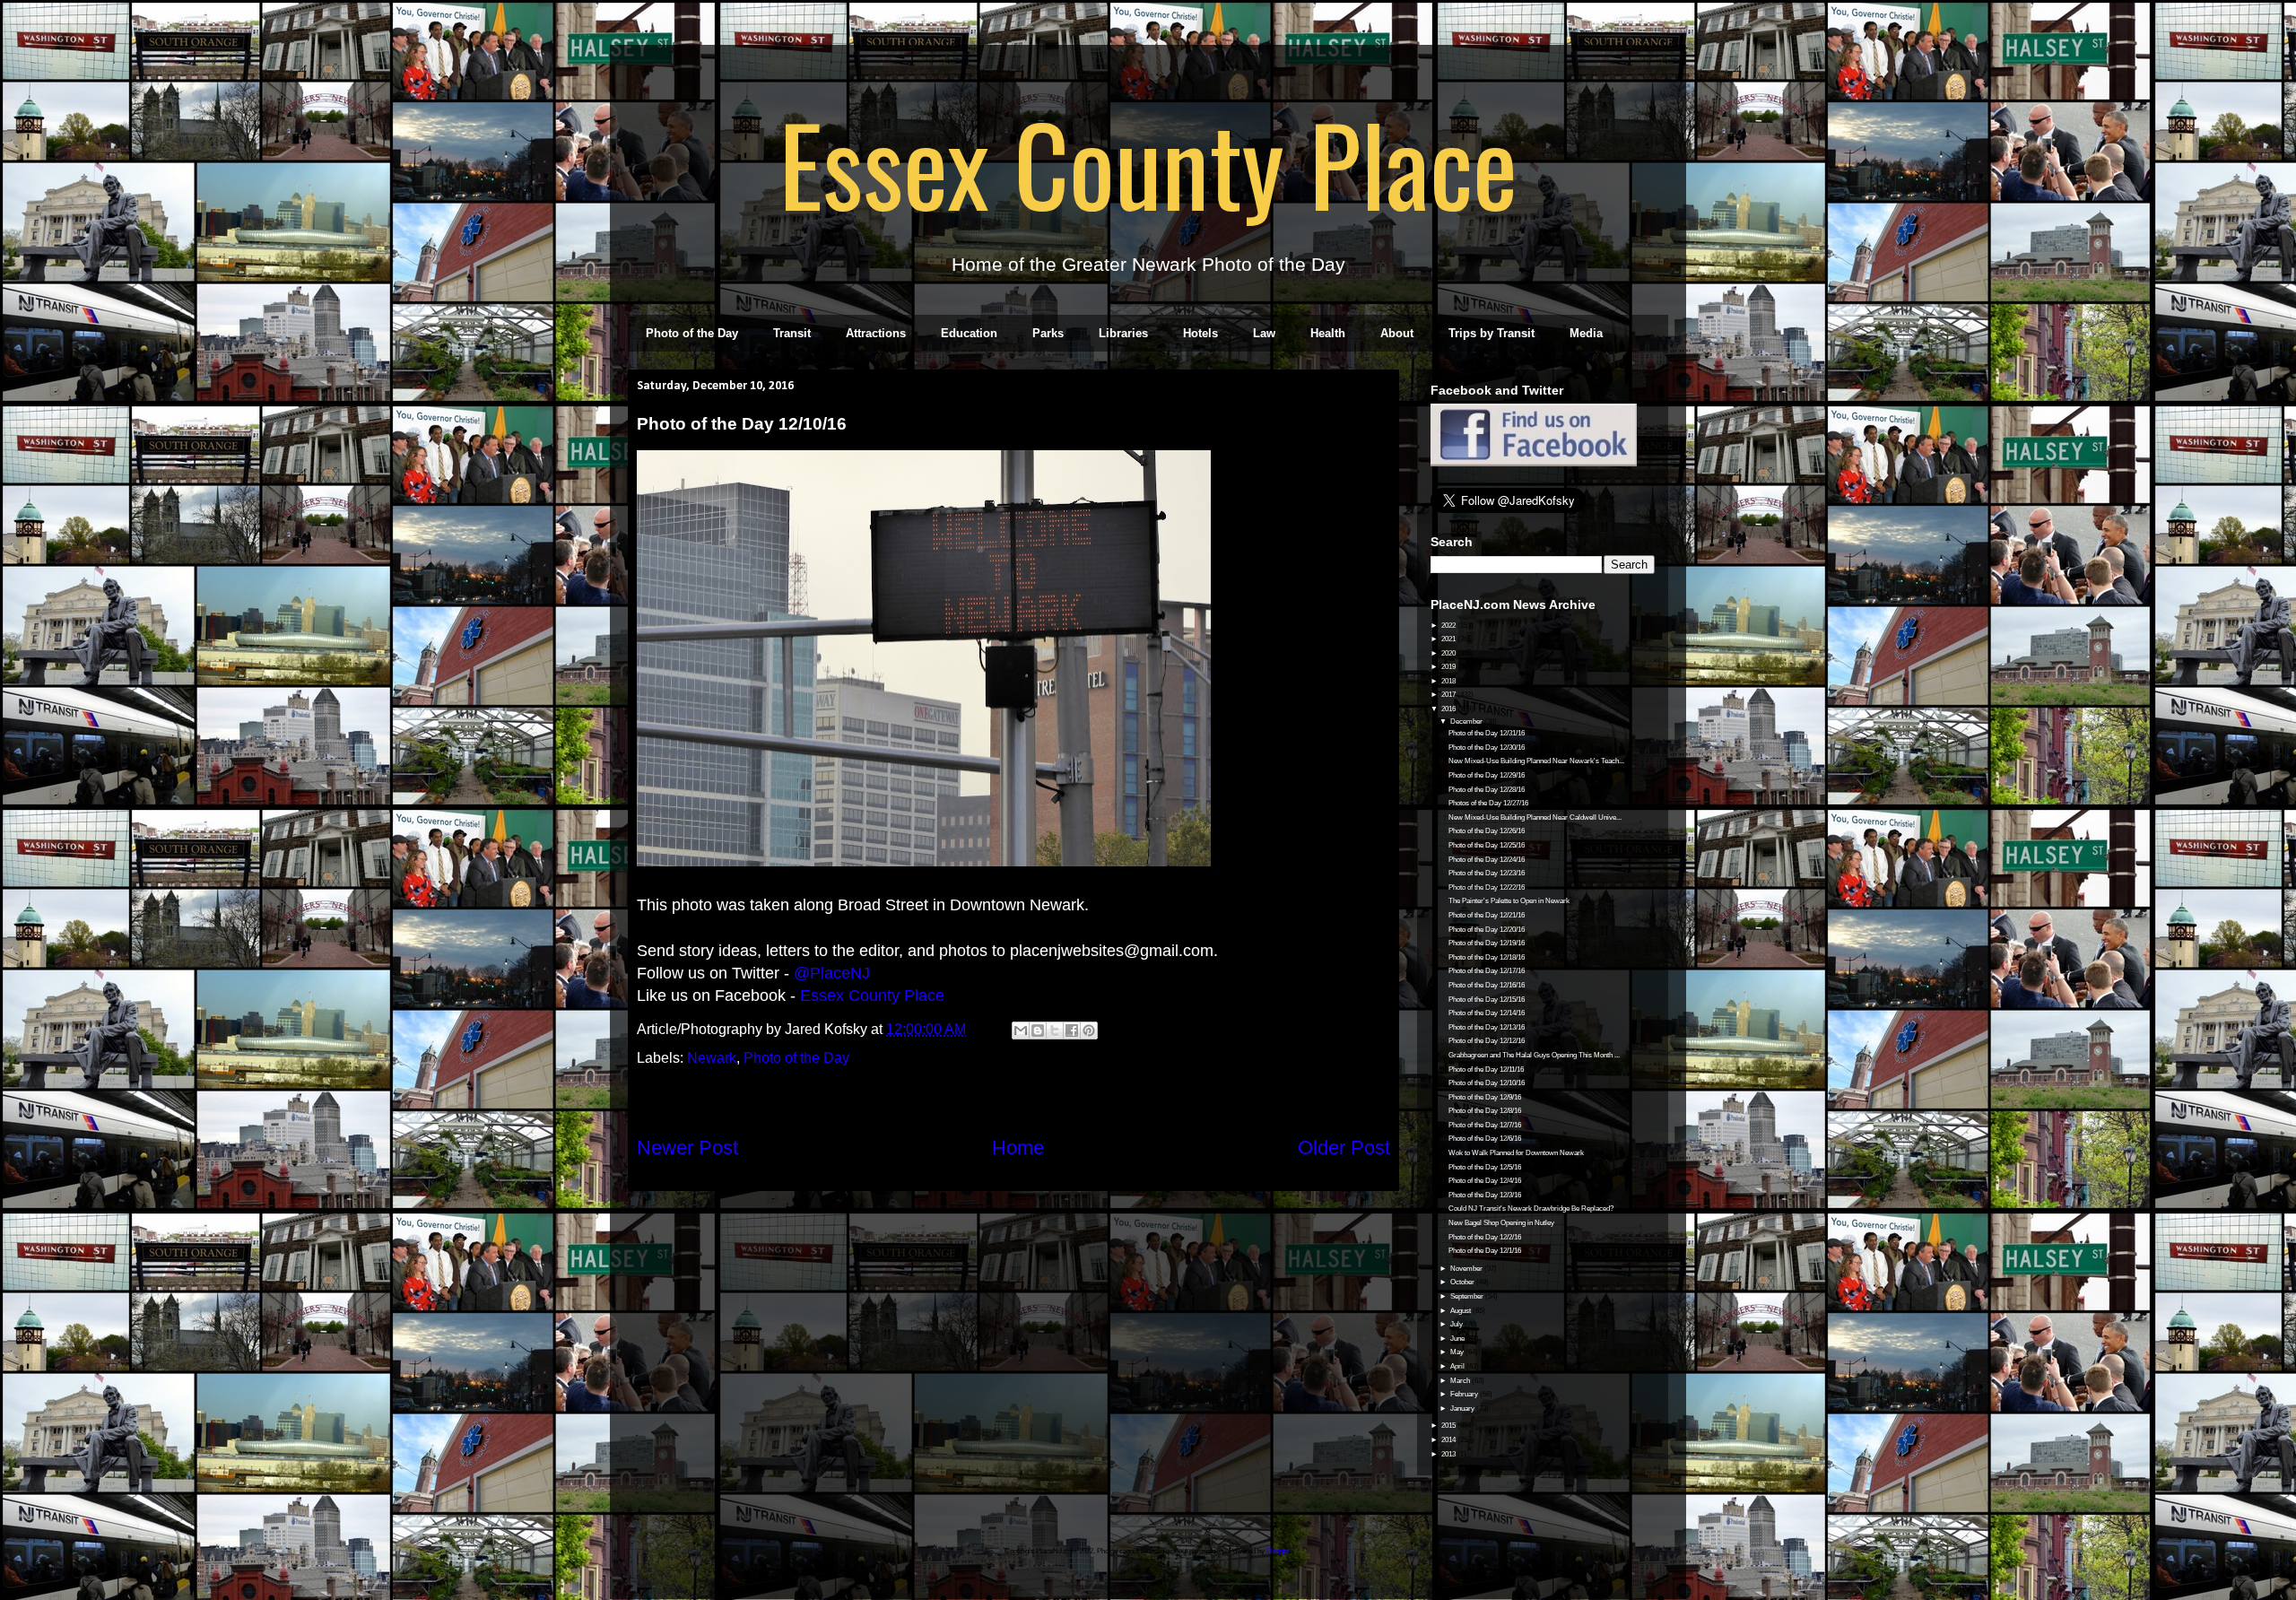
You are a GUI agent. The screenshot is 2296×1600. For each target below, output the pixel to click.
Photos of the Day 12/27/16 (1488, 803)
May (1458, 1352)
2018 (1449, 681)
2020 (1449, 653)
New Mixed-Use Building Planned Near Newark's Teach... (1536, 761)
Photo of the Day (692, 333)
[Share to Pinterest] (1089, 1030)
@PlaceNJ (832, 973)
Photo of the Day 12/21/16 (1487, 915)
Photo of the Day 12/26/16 (1487, 831)
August (1461, 1311)
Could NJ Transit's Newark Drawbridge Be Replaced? (1531, 1209)
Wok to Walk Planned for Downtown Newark (1516, 1153)
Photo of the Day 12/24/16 (1487, 860)
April (1458, 1366)
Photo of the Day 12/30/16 (1487, 748)
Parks (1048, 333)
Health (1328, 333)
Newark (712, 1058)
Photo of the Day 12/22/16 (1487, 887)
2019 (1449, 667)
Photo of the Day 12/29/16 (1487, 775)
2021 (1449, 639)
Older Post (1344, 1148)
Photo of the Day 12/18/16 (1487, 957)
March (1461, 1381)
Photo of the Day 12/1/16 (1485, 1251)
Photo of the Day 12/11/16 (1486, 1070)
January (1463, 1409)
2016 (1449, 709)
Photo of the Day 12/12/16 (1487, 1041)
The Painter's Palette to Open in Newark (1509, 901)
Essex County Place (1148, 162)
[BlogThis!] (1038, 1030)
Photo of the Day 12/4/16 (1485, 1181)
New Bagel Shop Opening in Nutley (1501, 1223)
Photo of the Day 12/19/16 (1487, 943)
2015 (1449, 1426)
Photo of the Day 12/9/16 (1485, 1097)
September (1468, 1296)
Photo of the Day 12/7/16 (1485, 1125)
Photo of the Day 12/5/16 (1485, 1167)
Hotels (1200, 333)
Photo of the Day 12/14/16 (1487, 1013)
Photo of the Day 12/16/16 (1487, 985)
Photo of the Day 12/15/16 (1487, 1000)
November (1467, 1269)
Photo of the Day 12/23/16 (1487, 873)
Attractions (876, 333)
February (1465, 1394)
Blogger (1278, 1551)
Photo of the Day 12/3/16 (1485, 1195)
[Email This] (1021, 1030)
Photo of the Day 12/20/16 (1487, 930)
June (1458, 1339)
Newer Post (687, 1148)
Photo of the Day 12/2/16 (1485, 1237)
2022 (1449, 626)
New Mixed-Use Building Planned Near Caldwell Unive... (1535, 817)
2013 (1449, 1454)
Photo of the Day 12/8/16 (1485, 1111)
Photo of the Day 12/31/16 (1487, 733)
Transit (792, 333)
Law (1264, 333)
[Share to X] (1055, 1030)
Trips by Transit (1492, 333)
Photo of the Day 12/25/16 (1487, 845)
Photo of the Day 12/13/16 (1487, 1027)
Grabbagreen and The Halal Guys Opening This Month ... (1534, 1055)
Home (1018, 1148)
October (1463, 1282)
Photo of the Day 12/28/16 (1487, 790)
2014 (1449, 1440)
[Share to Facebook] (1072, 1030)
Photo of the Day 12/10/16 (1487, 1083)
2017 (1449, 695)
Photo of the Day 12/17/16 (1487, 971)
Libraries (1123, 333)
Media (1586, 333)
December (1467, 722)
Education (969, 333)
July (1457, 1324)
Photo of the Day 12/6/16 (1485, 1139)
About (1397, 333)
